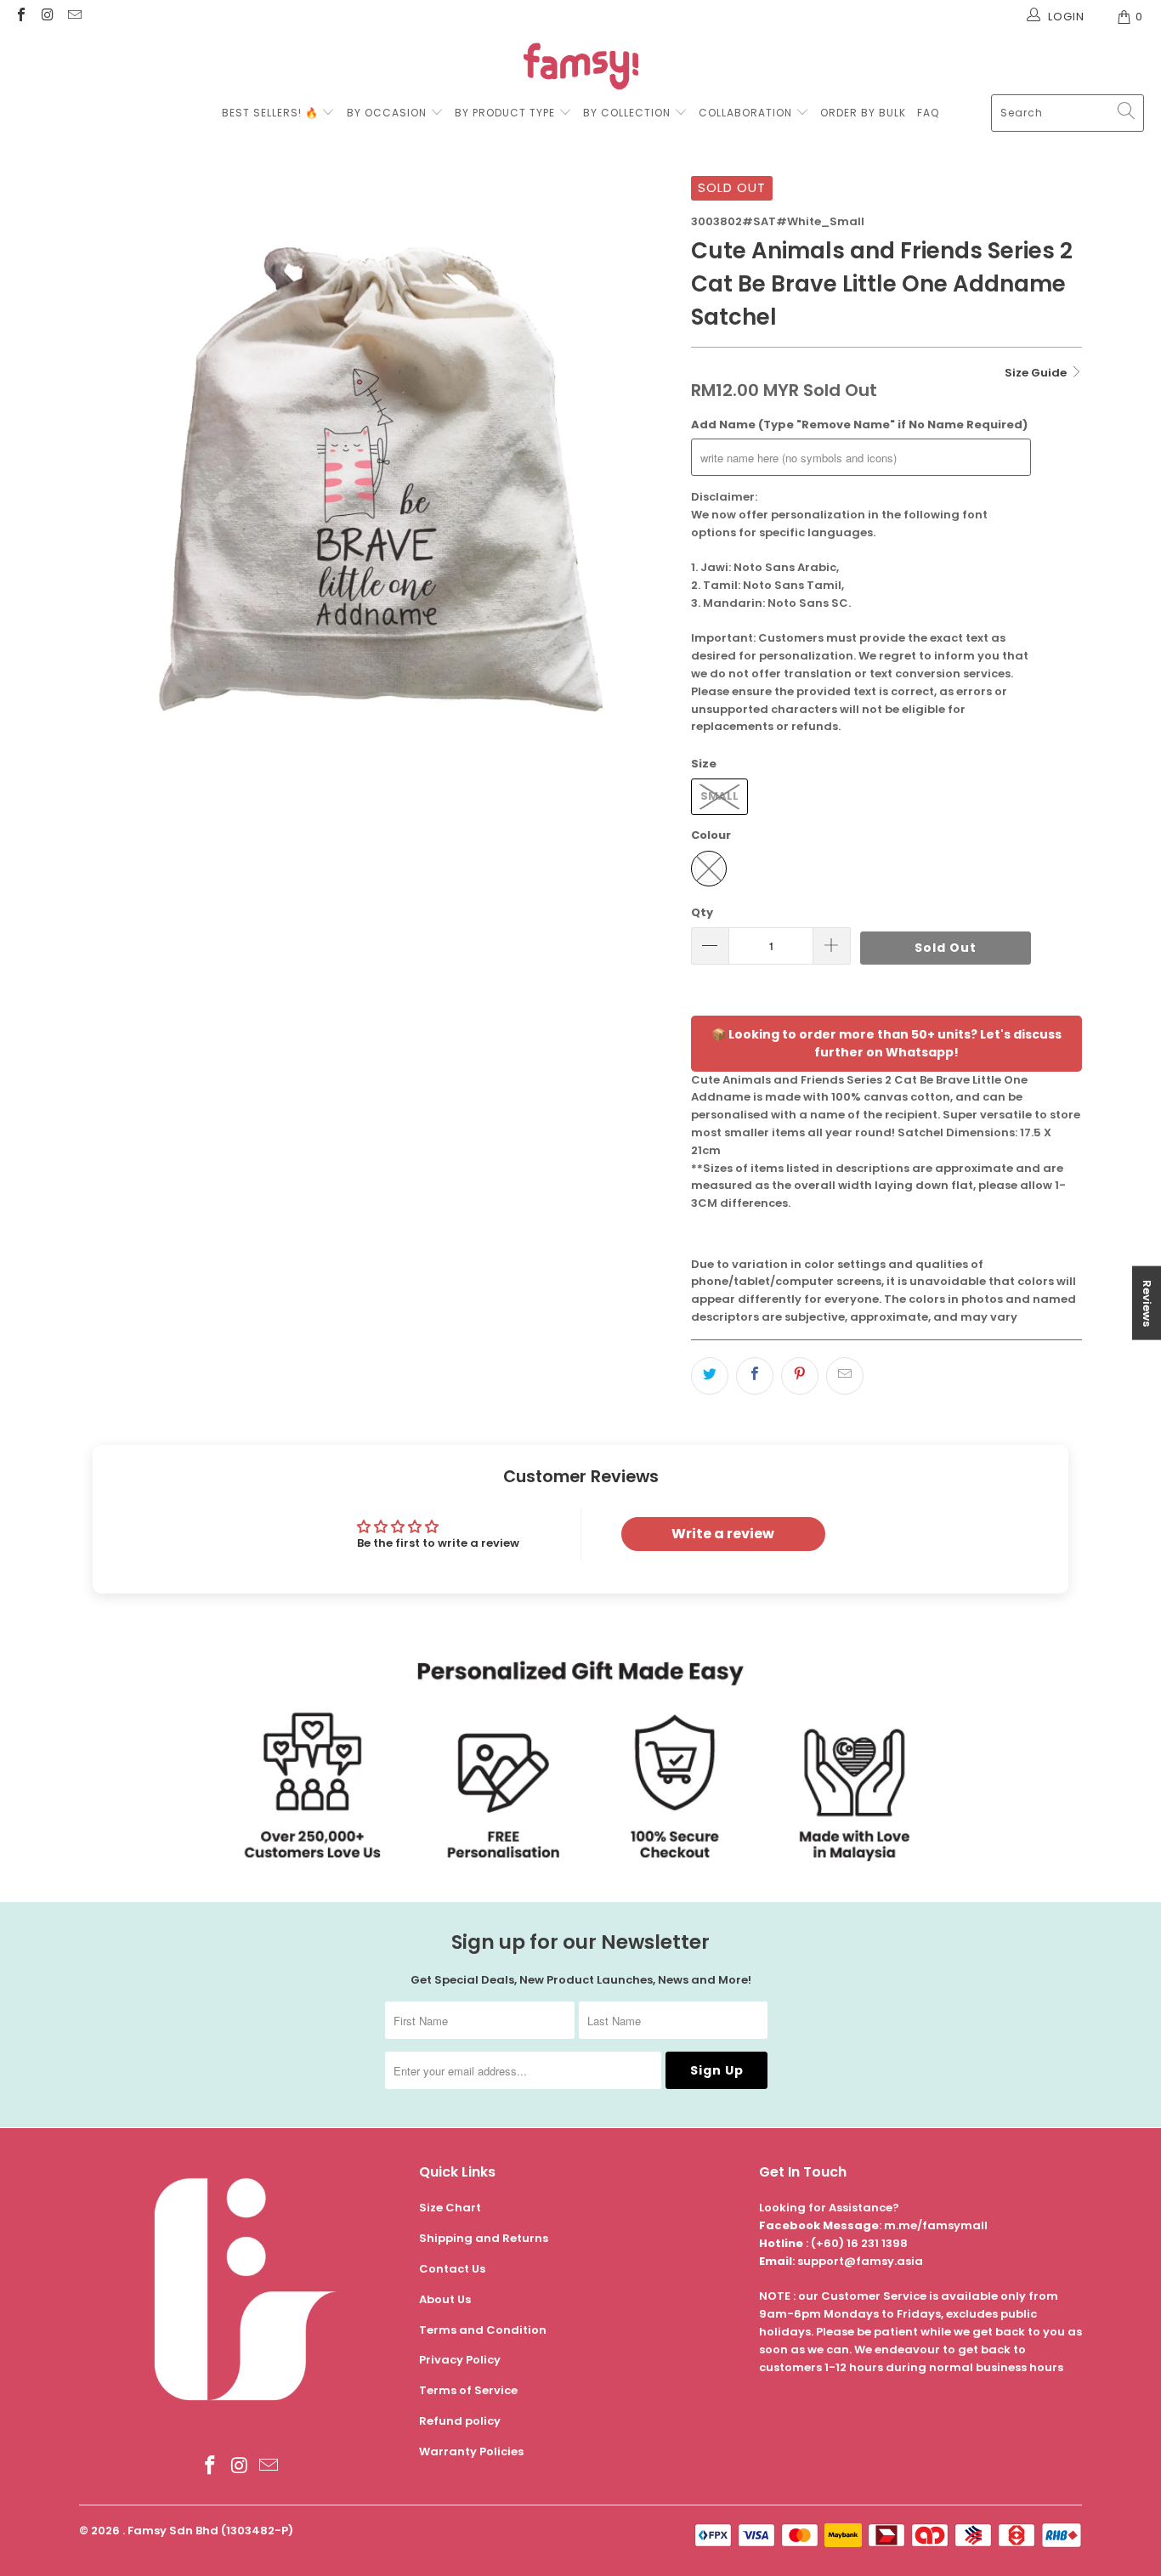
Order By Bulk (863, 113)
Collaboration (747, 113)
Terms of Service (468, 2390)
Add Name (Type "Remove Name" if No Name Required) (859, 425)
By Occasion (387, 113)
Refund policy (460, 2421)
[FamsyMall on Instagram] (47, 17)
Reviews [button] (1147, 1302)
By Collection (627, 113)
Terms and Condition (483, 2330)
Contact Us (452, 2269)
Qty (702, 912)
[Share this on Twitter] (710, 1376)
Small (719, 796)
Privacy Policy (460, 2360)
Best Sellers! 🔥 (272, 113)
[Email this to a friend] (845, 1376)
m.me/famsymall (936, 2225)
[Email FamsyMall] (74, 17)
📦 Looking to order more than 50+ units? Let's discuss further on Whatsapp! (886, 1043)
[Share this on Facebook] (755, 1376)
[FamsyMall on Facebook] (20, 17)
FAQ (928, 113)
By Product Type (505, 113)
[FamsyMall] (581, 68)
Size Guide (1037, 373)
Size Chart (450, 2208)
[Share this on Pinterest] (800, 1376)
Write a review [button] (723, 1534)
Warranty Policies (471, 2451)
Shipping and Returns (484, 2238)
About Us (445, 2299)
